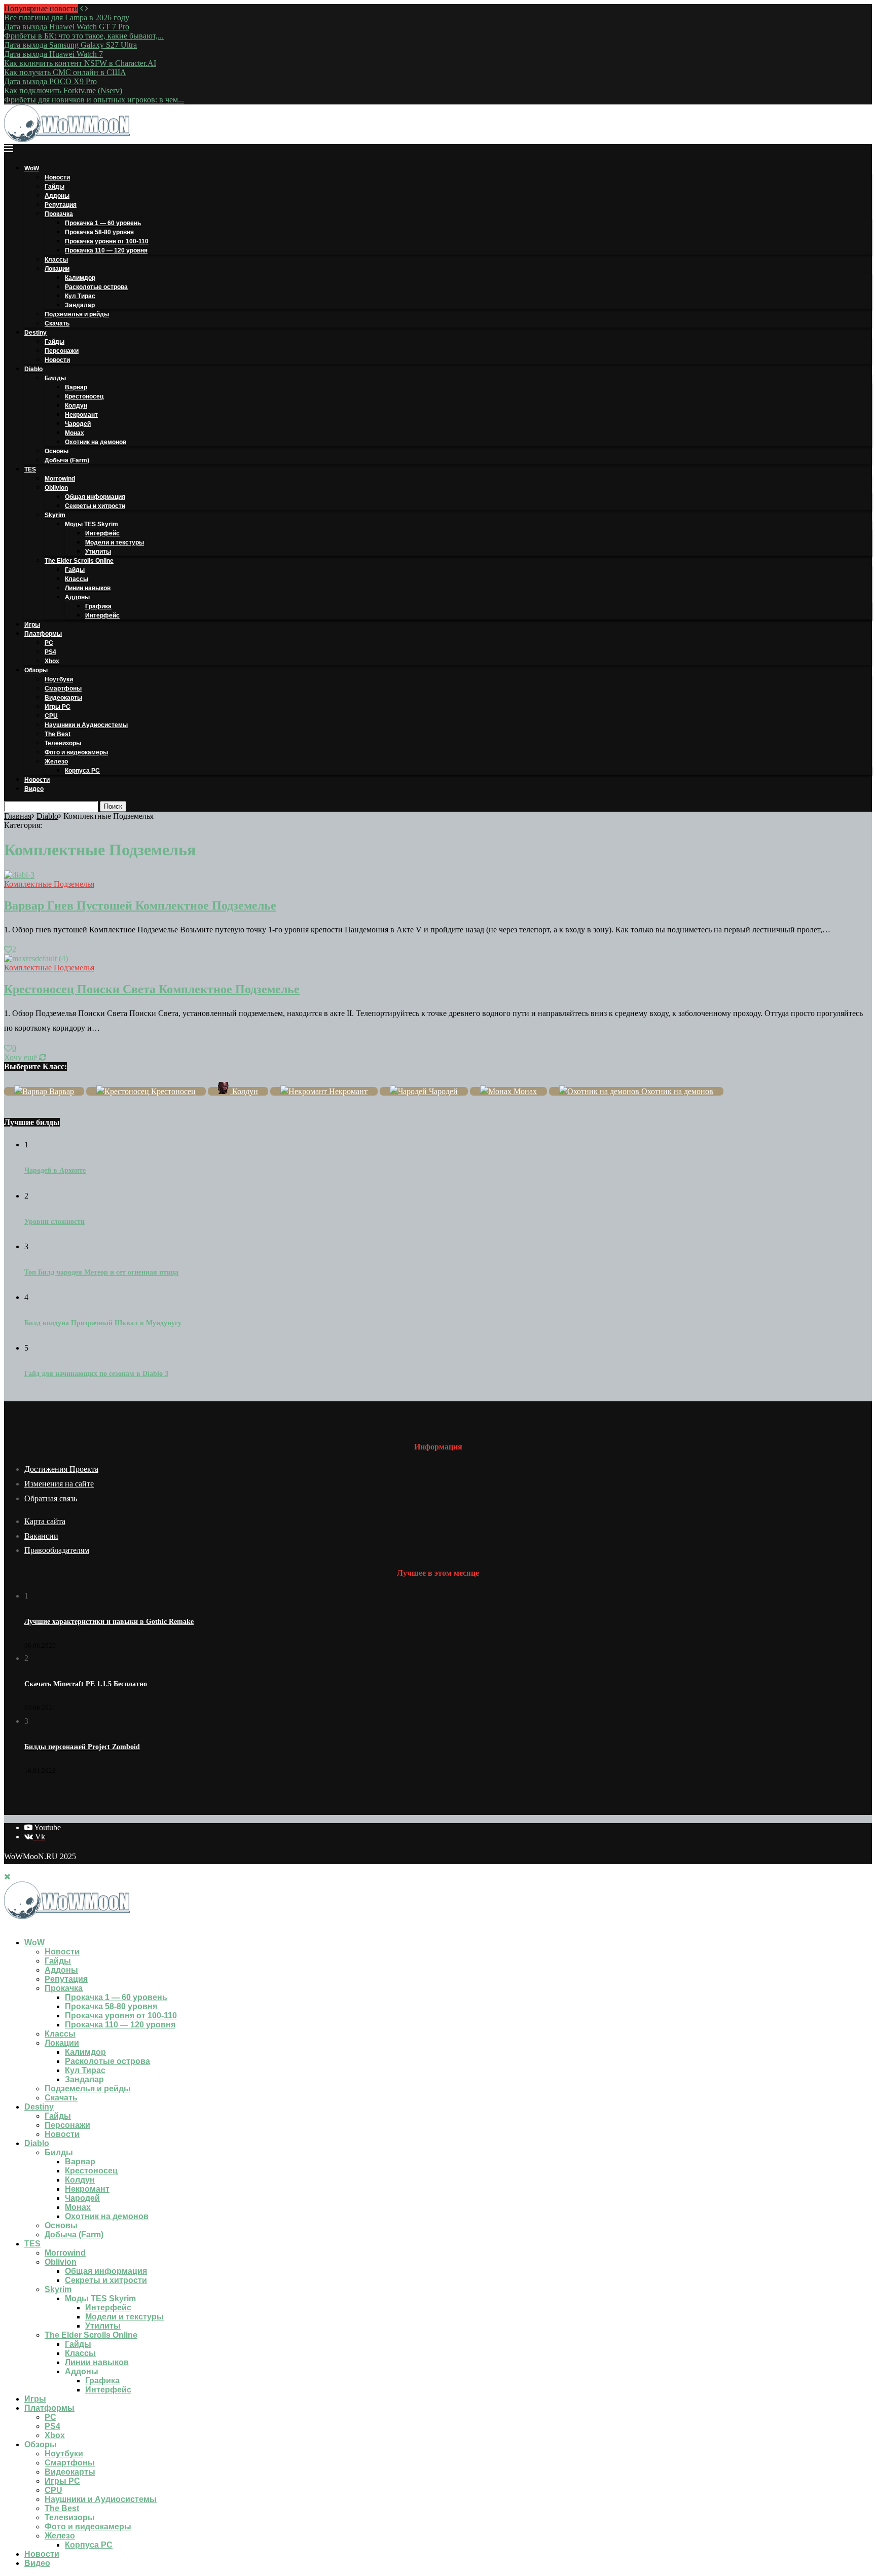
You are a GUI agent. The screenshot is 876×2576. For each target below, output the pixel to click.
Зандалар (80, 305)
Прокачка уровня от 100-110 (107, 241)
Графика (98, 606)
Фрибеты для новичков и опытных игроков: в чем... (94, 100)
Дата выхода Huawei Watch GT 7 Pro (67, 27)
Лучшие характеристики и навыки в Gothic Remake (109, 1622)
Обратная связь (51, 1498)
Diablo (33, 369)
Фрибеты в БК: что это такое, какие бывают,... (84, 36)
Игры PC (58, 707)
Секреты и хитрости (95, 506)
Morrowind (60, 479)
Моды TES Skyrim (92, 524)
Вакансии (41, 1536)
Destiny (35, 333)
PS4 (50, 652)
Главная (18, 816)
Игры (32, 625)
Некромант (81, 415)
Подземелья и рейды (77, 314)
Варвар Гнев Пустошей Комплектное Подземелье (140, 905)
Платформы (43, 634)
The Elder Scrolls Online (79, 561)
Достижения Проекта (61, 1469)
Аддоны (57, 196)
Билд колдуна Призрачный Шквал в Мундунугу (103, 1323)
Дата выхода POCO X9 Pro (50, 81)
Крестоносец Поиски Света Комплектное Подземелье (152, 989)
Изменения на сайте (59, 1484)
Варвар (76, 387)
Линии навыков (88, 588)
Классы (56, 260)
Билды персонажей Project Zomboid (82, 1747)
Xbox (52, 661)
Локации (57, 269)
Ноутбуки (59, 679)
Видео (34, 789)
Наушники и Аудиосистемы (86, 725)
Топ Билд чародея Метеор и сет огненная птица (101, 1272)
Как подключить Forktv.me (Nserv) (63, 90)
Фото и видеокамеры (76, 752)
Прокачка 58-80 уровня (99, 232)
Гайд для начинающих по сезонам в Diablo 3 (96, 1374)
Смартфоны (63, 688)
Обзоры (36, 670)
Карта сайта (45, 1521)
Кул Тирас (80, 296)
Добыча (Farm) (67, 460)
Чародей (78, 424)
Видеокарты (63, 698)
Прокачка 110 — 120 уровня (106, 250)
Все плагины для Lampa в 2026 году (67, 17)
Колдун (76, 406)
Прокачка (59, 214)
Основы (57, 451)
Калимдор (80, 278)
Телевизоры (63, 743)
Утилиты (98, 552)
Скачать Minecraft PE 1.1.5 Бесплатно (86, 1684)
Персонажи (62, 351)
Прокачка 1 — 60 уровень (103, 223)
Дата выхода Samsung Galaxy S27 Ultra (70, 45)
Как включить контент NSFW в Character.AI (80, 63)
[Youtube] (7, 1925)
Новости (57, 177)
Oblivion (56, 488)
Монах (75, 433)
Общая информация (95, 497)
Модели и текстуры (115, 542)
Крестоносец (84, 396)
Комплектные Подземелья (49, 884)
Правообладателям (57, 1550)
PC (49, 643)
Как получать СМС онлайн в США (65, 72)
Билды (55, 378)
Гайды (54, 187)
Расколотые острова (96, 287)
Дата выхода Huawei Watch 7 (53, 54)
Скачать (57, 323)
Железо (56, 761)
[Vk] (15, 1925)
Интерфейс (102, 533)
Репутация (61, 205)
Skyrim (55, 515)
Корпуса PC (82, 771)
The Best (58, 734)
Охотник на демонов (96, 442)
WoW (32, 168)
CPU (51, 716)
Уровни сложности (54, 1222)
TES (30, 469)
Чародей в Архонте (55, 1170)
